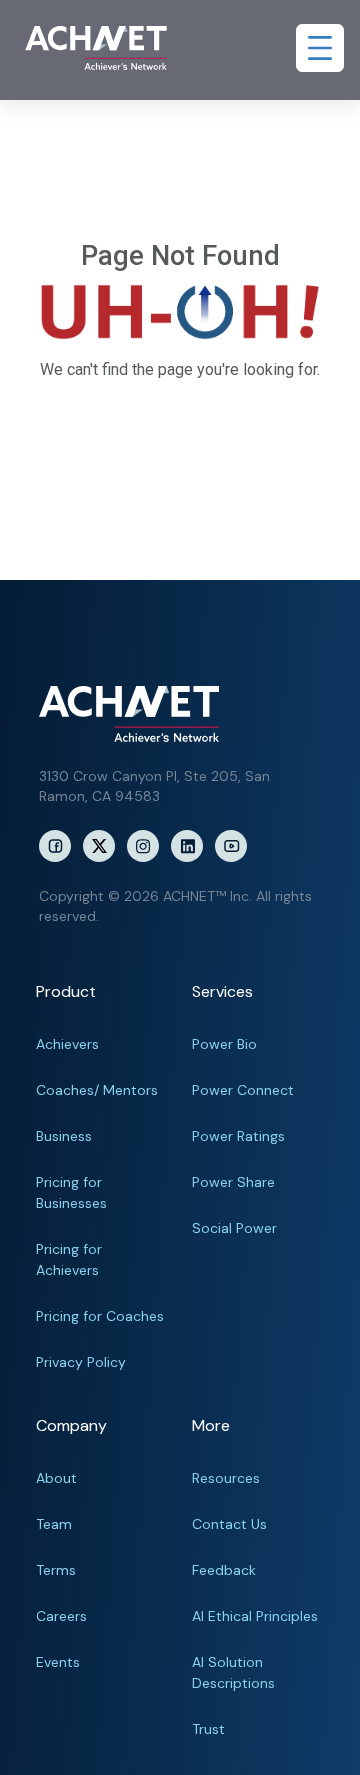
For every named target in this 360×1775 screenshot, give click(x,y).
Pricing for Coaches (100, 1316)
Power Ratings (238, 1136)
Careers (61, 1616)
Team (54, 1524)
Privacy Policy (81, 1362)
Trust (208, 1729)
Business (64, 1136)
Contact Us (229, 1524)
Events (58, 1662)
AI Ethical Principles (255, 1616)
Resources (226, 1478)
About (56, 1478)
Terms (56, 1570)
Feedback (224, 1570)
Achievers (67, 1044)
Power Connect (243, 1090)
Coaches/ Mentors (97, 1090)
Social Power (234, 1228)
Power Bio (224, 1044)
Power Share (233, 1182)
